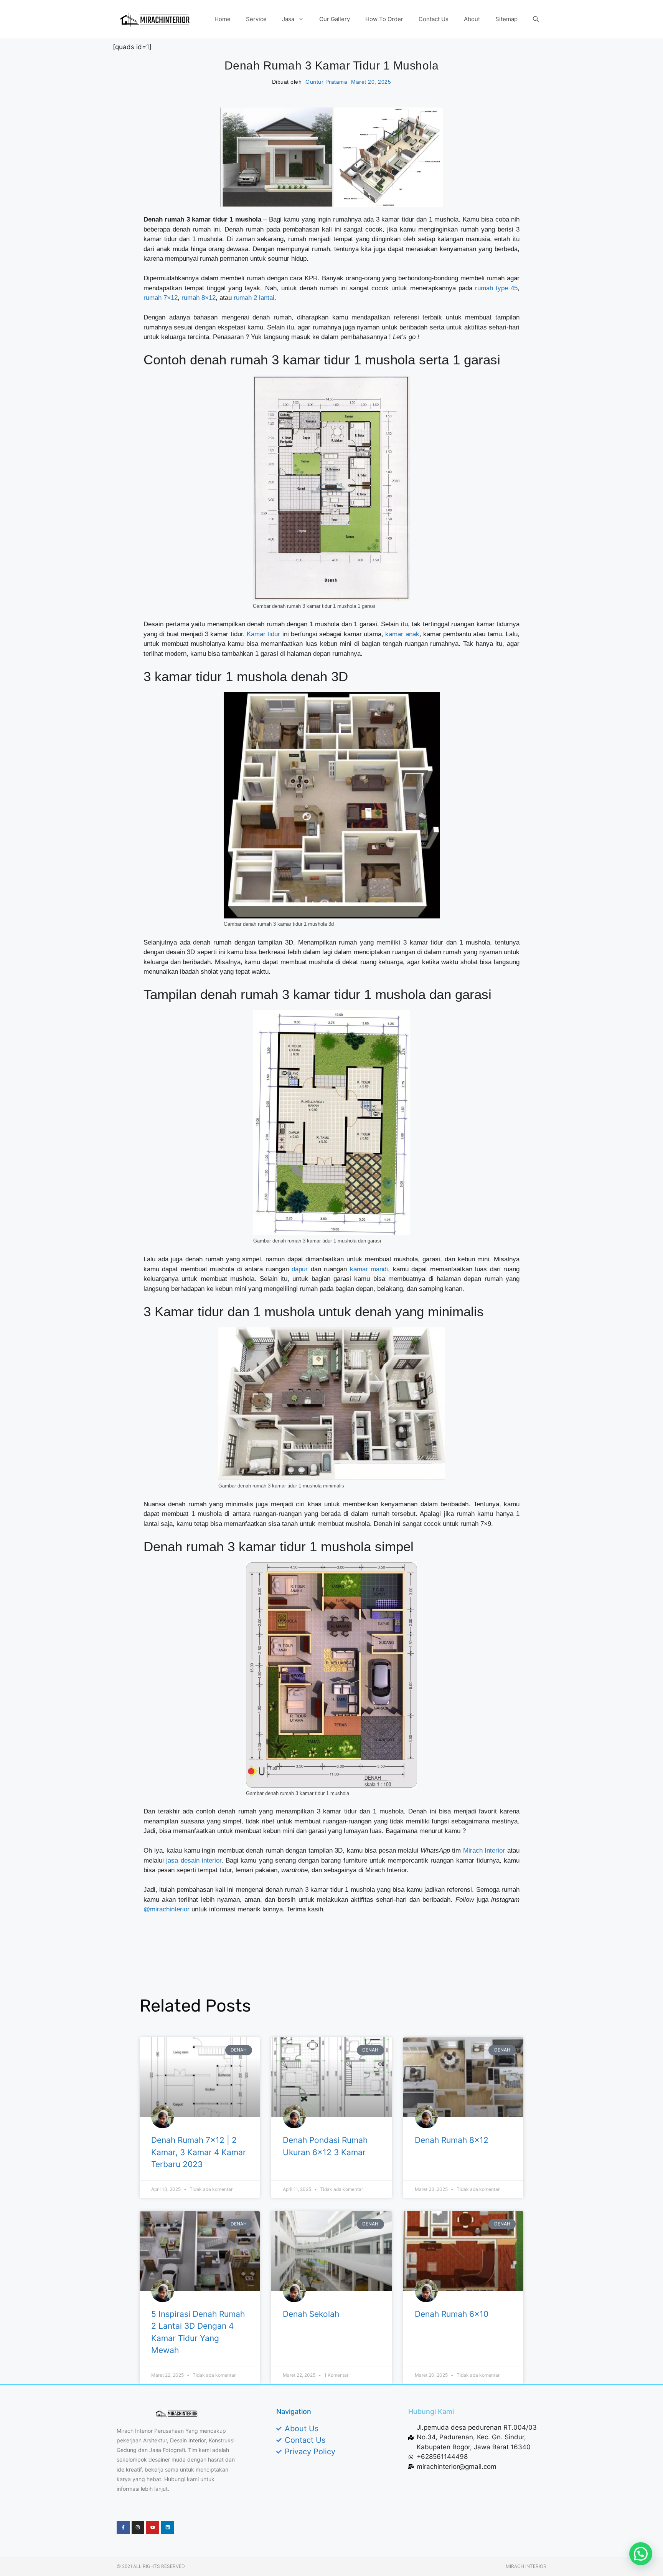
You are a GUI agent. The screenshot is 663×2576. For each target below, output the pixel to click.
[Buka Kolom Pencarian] (536, 19)
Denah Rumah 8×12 (452, 2140)
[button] (641, 2554)
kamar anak (402, 634)
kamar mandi (369, 1269)
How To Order (384, 19)
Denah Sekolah (311, 2314)
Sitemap (506, 19)
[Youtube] (153, 2527)
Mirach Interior (484, 1851)
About (472, 19)
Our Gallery (335, 19)
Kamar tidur (263, 634)
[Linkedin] (168, 2527)
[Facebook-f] (123, 2527)
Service (256, 19)
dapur (300, 1269)
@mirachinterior (167, 1909)
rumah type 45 (496, 288)
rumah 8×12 (199, 298)
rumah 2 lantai (254, 298)
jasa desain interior (194, 1860)
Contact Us (434, 19)
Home (223, 19)
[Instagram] (138, 2527)
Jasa (288, 19)
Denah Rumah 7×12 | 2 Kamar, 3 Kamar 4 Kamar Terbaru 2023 (199, 2152)
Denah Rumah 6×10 (452, 2314)
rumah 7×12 (161, 298)
